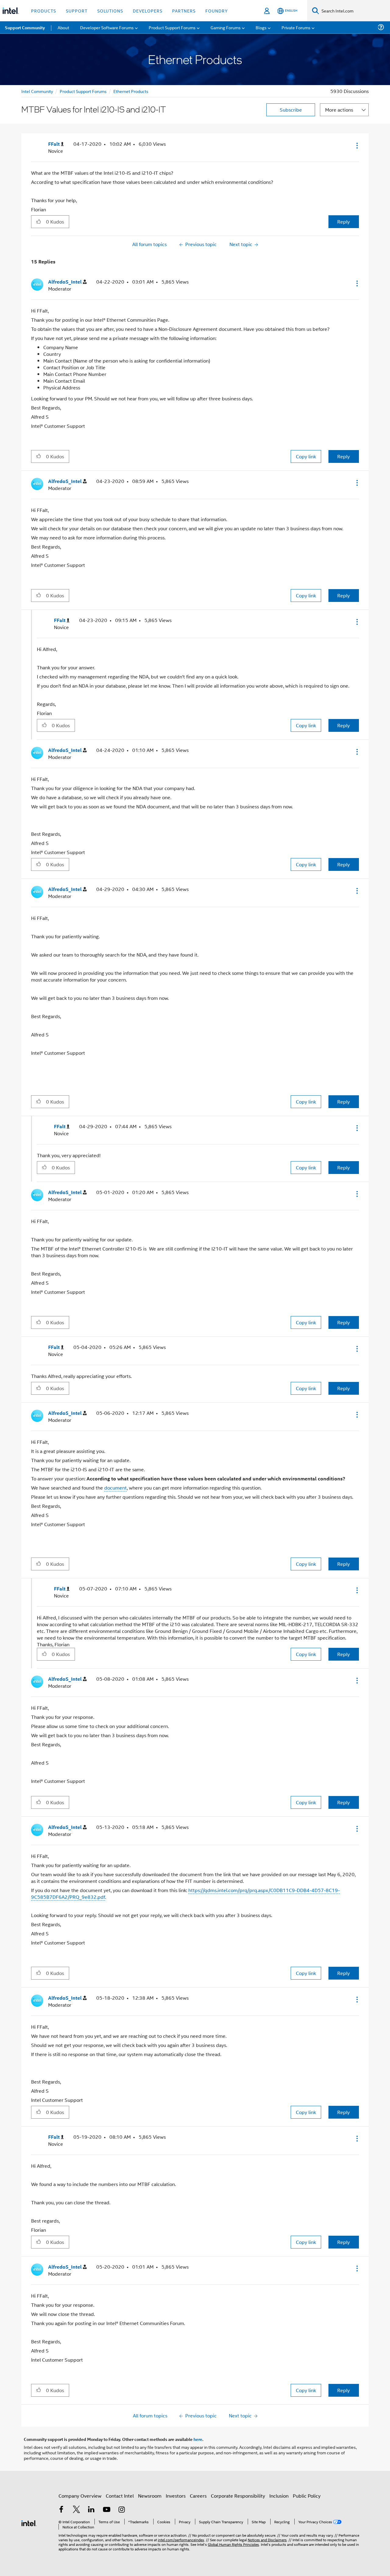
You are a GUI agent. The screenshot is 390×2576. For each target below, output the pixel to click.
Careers (198, 2496)
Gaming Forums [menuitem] (226, 27)
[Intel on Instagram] (122, 2510)
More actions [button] (339, 110)
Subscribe (291, 110)
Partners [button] (184, 11)
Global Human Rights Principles (233, 2544)
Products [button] (44, 11)
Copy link (306, 456)
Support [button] (77, 11)
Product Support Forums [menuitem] (172, 27)
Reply (344, 222)
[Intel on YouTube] (107, 2510)
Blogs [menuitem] (261, 27)
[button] (356, 145)
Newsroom (150, 2496)
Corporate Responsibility (238, 2496)
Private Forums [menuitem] (296, 27)
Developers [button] (148, 11)
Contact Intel (120, 2496)
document (115, 1488)
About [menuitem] (63, 27)
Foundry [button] (217, 11)
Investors (176, 2496)
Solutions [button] (110, 11)
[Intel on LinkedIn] (91, 2510)
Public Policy (307, 2496)
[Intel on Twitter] (76, 2510)
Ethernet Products (131, 91)
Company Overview (80, 2496)
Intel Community (37, 91)
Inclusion (279, 2496)
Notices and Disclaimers (267, 2540)
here (198, 2439)
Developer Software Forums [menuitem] (107, 27)
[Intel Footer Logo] (29, 2522)
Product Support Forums (83, 91)
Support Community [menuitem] (25, 27)
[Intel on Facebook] (61, 2510)
